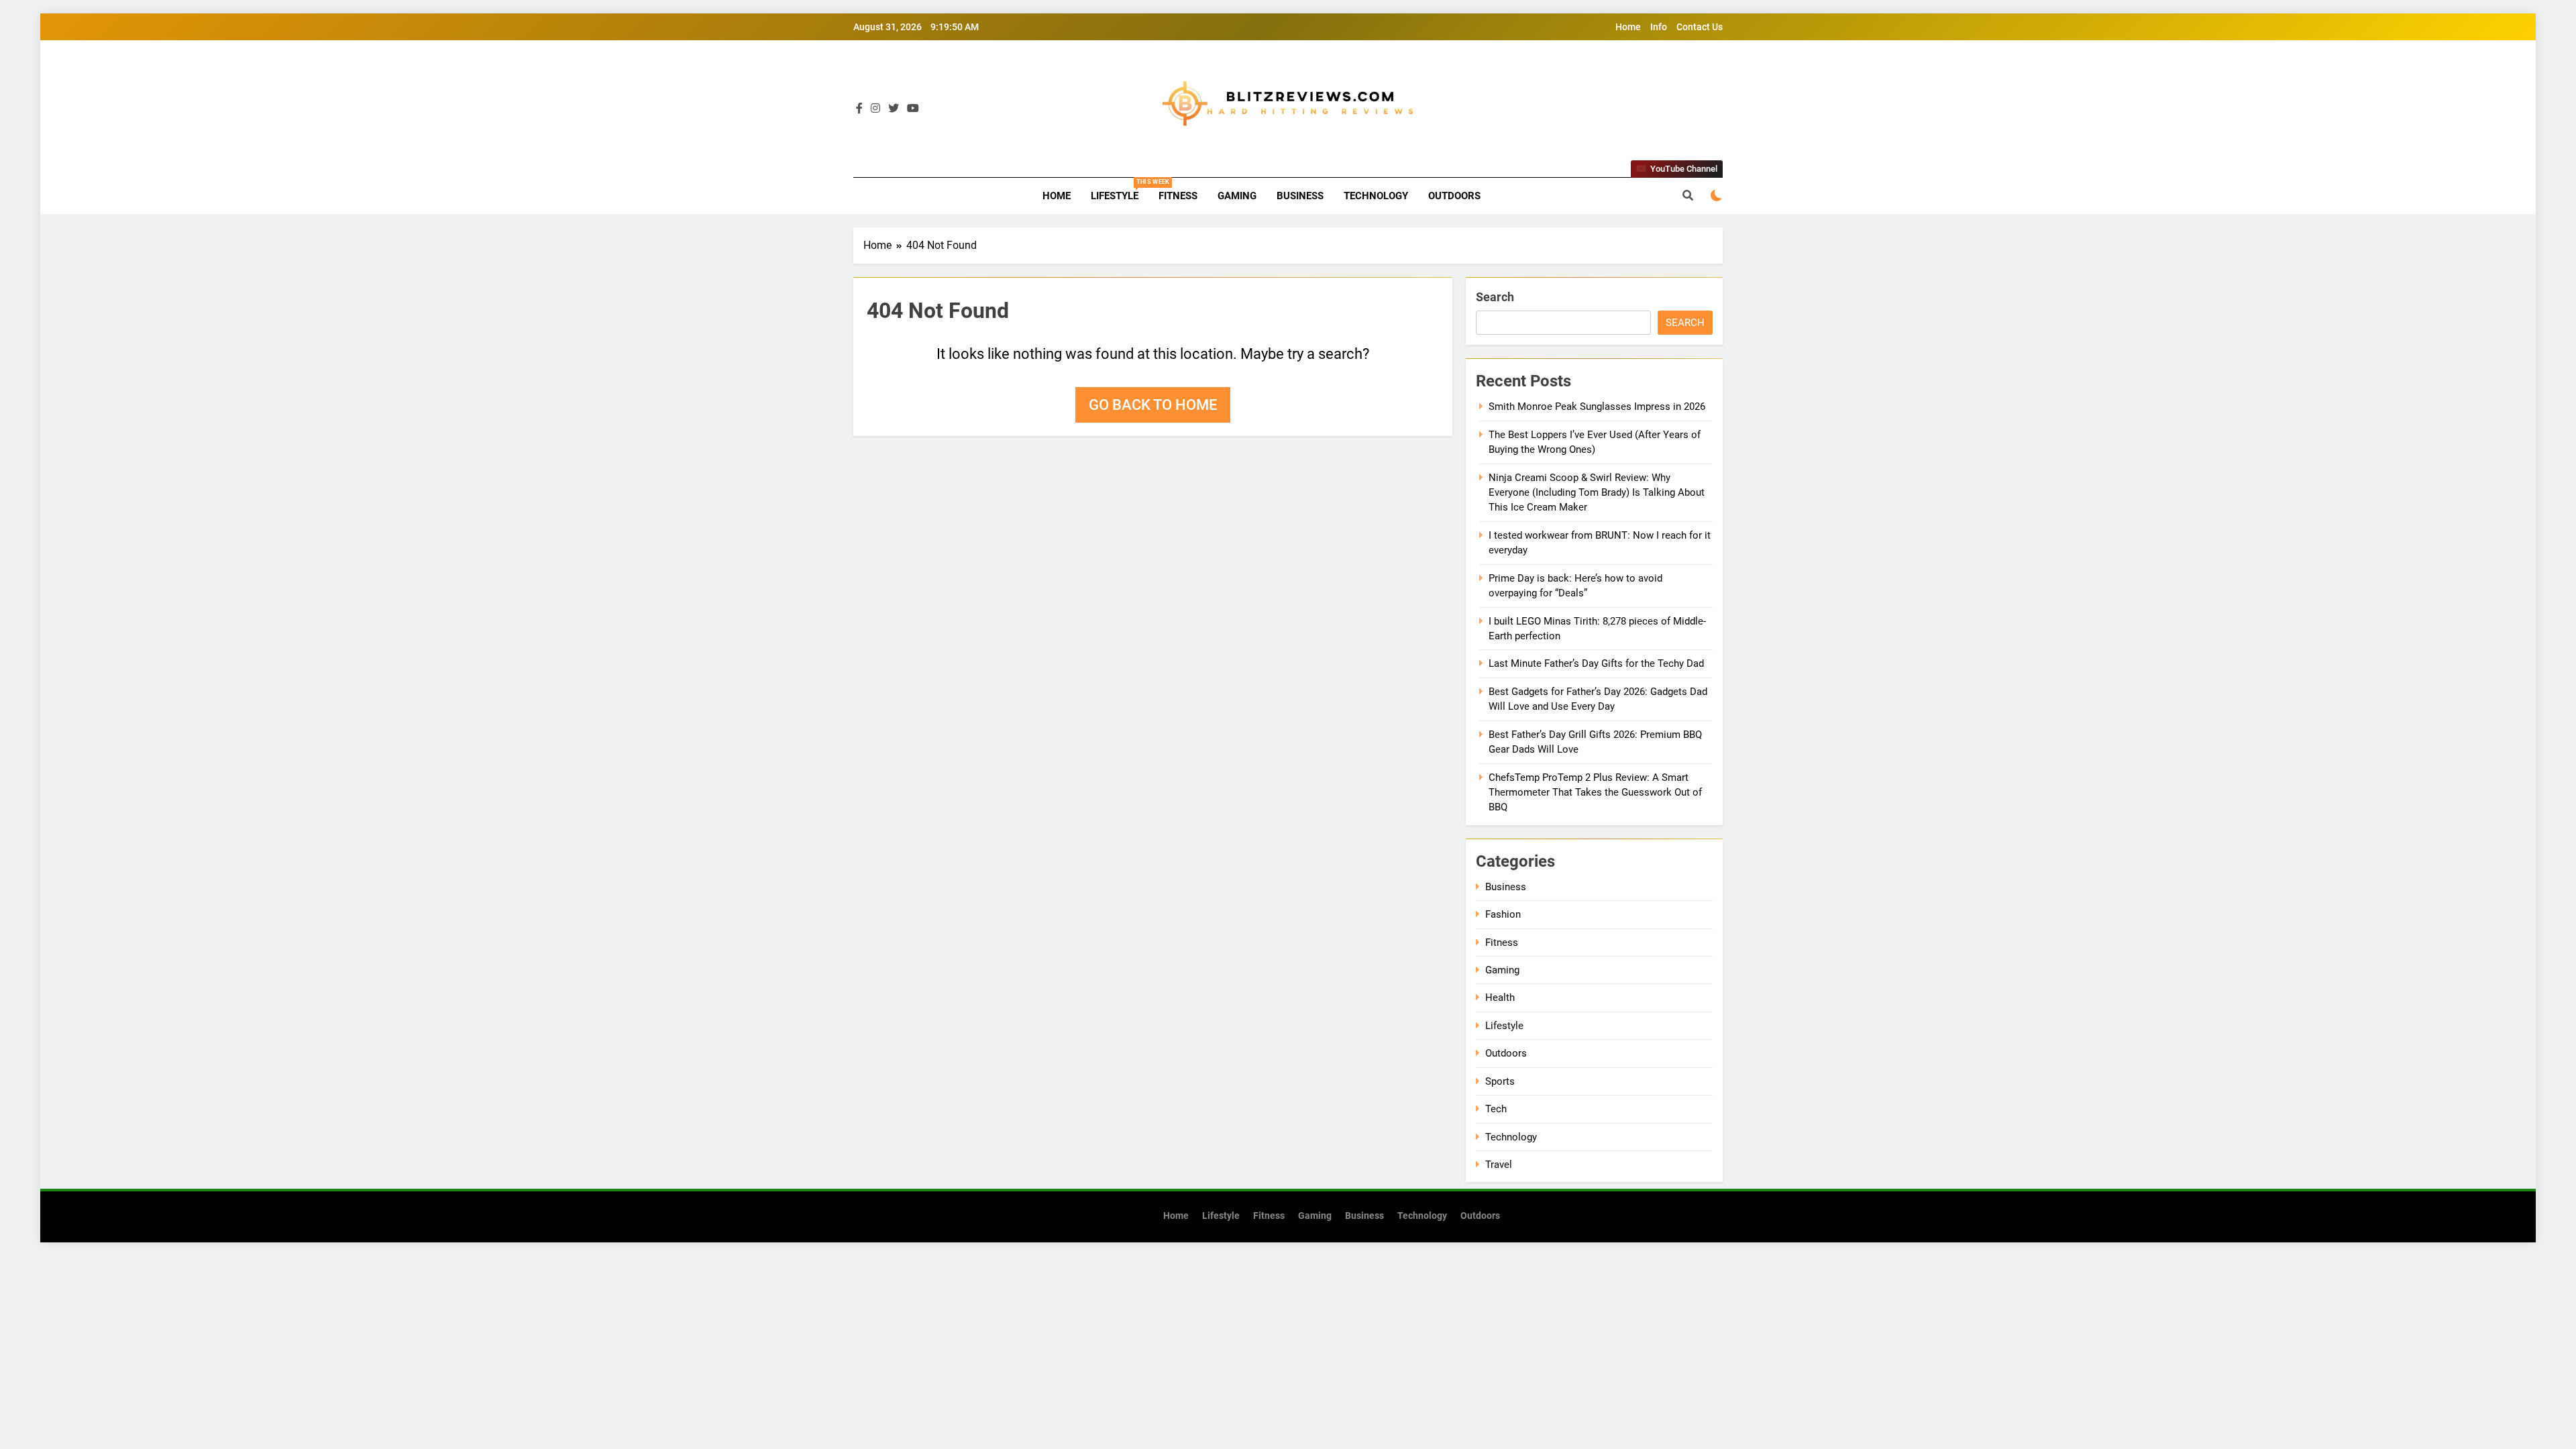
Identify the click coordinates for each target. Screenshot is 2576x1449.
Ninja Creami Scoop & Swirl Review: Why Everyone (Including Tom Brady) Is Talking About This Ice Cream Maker (1597, 493)
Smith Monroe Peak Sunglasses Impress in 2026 (1597, 407)
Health (1500, 998)
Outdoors (1454, 196)
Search (1495, 297)
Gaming (1237, 196)
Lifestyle (1120, 190)
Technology (1376, 196)
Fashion (1503, 914)
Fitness (1178, 196)
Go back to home (1153, 405)
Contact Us (1700, 27)
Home (1628, 27)
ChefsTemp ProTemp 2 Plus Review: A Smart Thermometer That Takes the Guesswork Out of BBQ (1595, 793)
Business (1300, 196)
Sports (1500, 1081)
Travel (1499, 1165)
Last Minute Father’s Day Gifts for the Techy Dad (1596, 663)
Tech (1496, 1109)
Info (1659, 27)
